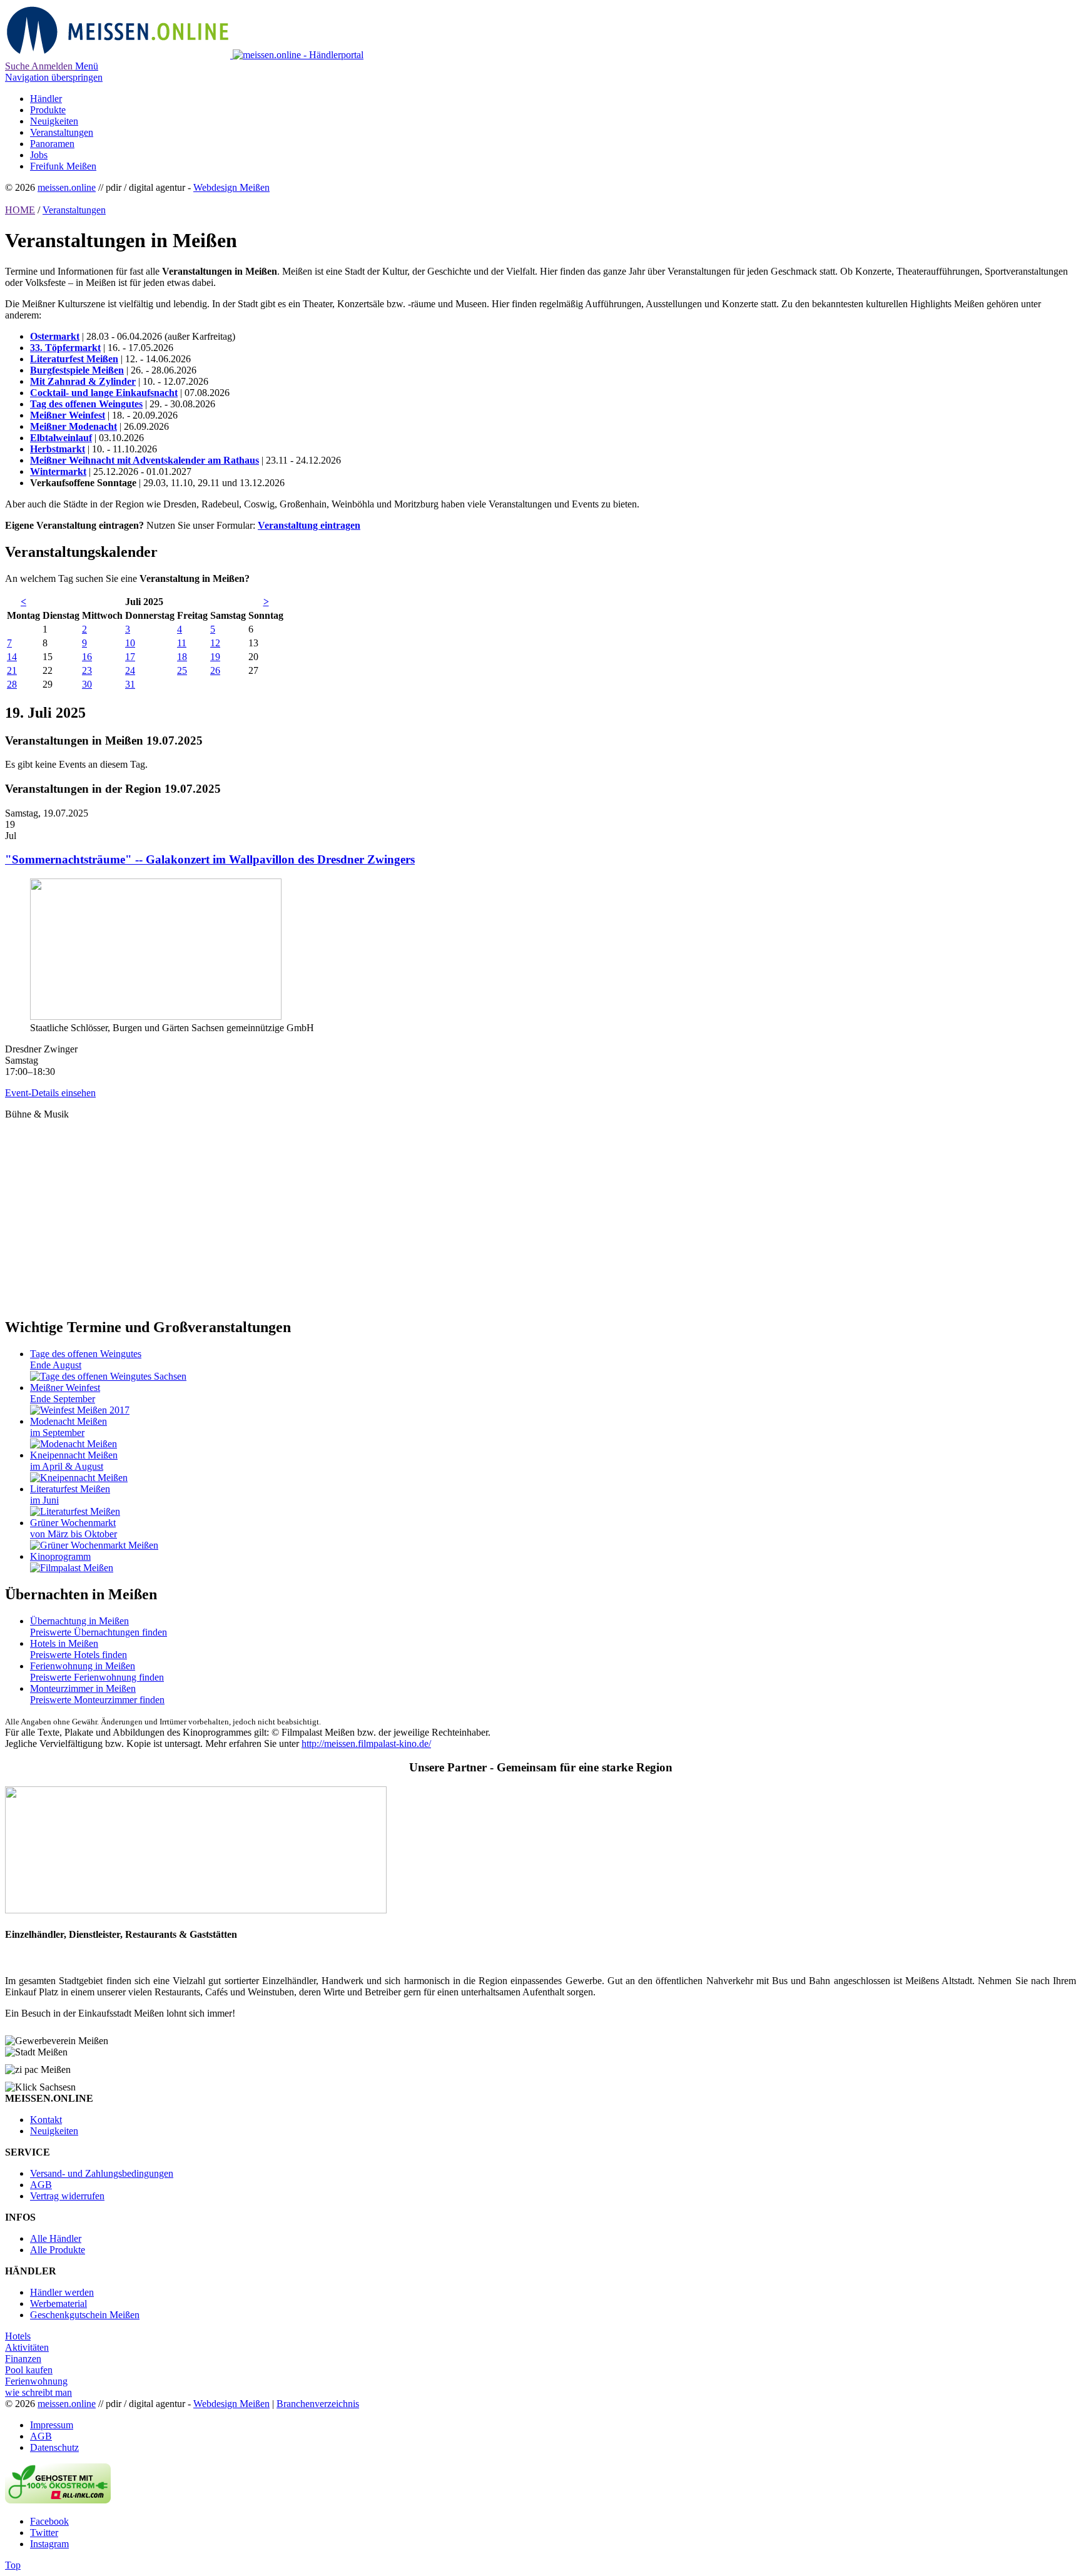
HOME (20, 210)
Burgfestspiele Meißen (77, 370)
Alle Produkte (58, 2250)
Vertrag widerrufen (67, 2196)
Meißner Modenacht (74, 426)
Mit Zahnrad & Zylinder (83, 381)
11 (182, 643)
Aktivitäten (27, 2347)
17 (130, 657)
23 (87, 670)
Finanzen (23, 2359)
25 (182, 670)
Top (13, 2565)
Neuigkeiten (54, 2131)
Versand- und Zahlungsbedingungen (102, 2173)
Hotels (18, 2336)
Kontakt (46, 2120)
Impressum (52, 2425)
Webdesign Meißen (231, 187)
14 (12, 657)
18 (182, 657)
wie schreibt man (38, 2392)
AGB (41, 2185)
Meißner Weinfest (68, 415)
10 (130, 643)
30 (87, 684)
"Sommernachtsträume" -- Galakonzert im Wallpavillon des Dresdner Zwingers (210, 859)
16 (87, 657)
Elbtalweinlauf (61, 438)
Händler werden (62, 2292)
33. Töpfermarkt (65, 348)
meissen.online (67, 187)
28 (12, 684)
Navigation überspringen (54, 77)
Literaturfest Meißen (74, 359)
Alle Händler (56, 2238)
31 (130, 684)
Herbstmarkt (58, 449)
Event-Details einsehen (50, 1093)
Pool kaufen (29, 2370)
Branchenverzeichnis (318, 2404)
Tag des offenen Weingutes (86, 404)
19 (215, 657)
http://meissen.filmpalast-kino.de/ (366, 1744)
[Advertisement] (380, 1208)
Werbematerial (58, 2304)
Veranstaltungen (74, 210)
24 (130, 670)
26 (215, 670)
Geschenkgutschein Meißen (85, 2315)
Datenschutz (54, 2447)
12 (215, 643)
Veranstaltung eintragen (309, 525)
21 (12, 670)
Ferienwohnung (36, 2381)
